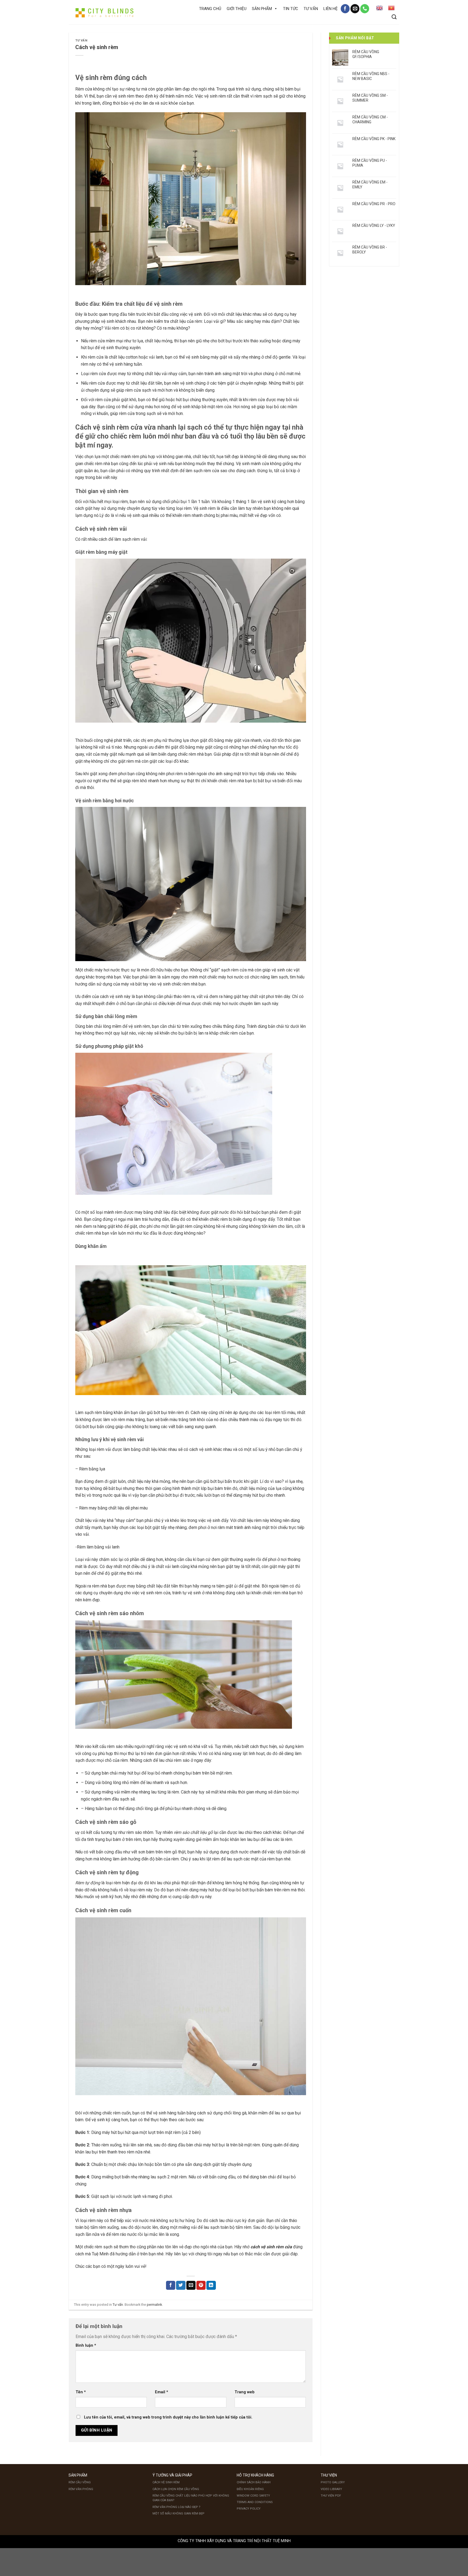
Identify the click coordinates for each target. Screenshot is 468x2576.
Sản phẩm (262, 9)
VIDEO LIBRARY (331, 2489)
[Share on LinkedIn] (211, 2285)
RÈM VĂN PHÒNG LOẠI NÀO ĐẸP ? (176, 2507)
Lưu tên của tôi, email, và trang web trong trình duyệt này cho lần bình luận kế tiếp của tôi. (168, 2417)
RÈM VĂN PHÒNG (81, 2489)
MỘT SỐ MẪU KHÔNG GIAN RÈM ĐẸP (178, 2514)
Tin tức (291, 9)
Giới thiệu (237, 9)
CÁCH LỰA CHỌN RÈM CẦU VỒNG (176, 2489)
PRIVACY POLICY (249, 2509)
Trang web (245, 2392)
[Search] (394, 17)
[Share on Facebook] (171, 2285)
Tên (81, 2392)
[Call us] (365, 9)
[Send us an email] (355, 9)
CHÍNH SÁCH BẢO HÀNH (254, 2482)
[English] (379, 8)
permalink (154, 2305)
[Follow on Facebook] (345, 9)
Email (162, 2392)
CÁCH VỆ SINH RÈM (166, 2482)
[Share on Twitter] (181, 2285)
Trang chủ (210, 9)
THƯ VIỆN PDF (331, 2496)
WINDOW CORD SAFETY (253, 2496)
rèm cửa (239, 970)
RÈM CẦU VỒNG (80, 2482)
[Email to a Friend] (191, 2285)
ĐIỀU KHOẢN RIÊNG (250, 2489)
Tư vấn (311, 9)
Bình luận (86, 2345)
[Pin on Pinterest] (201, 2285)
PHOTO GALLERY (333, 2482)
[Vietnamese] (391, 8)
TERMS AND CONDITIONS (255, 2502)
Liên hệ (331, 9)
